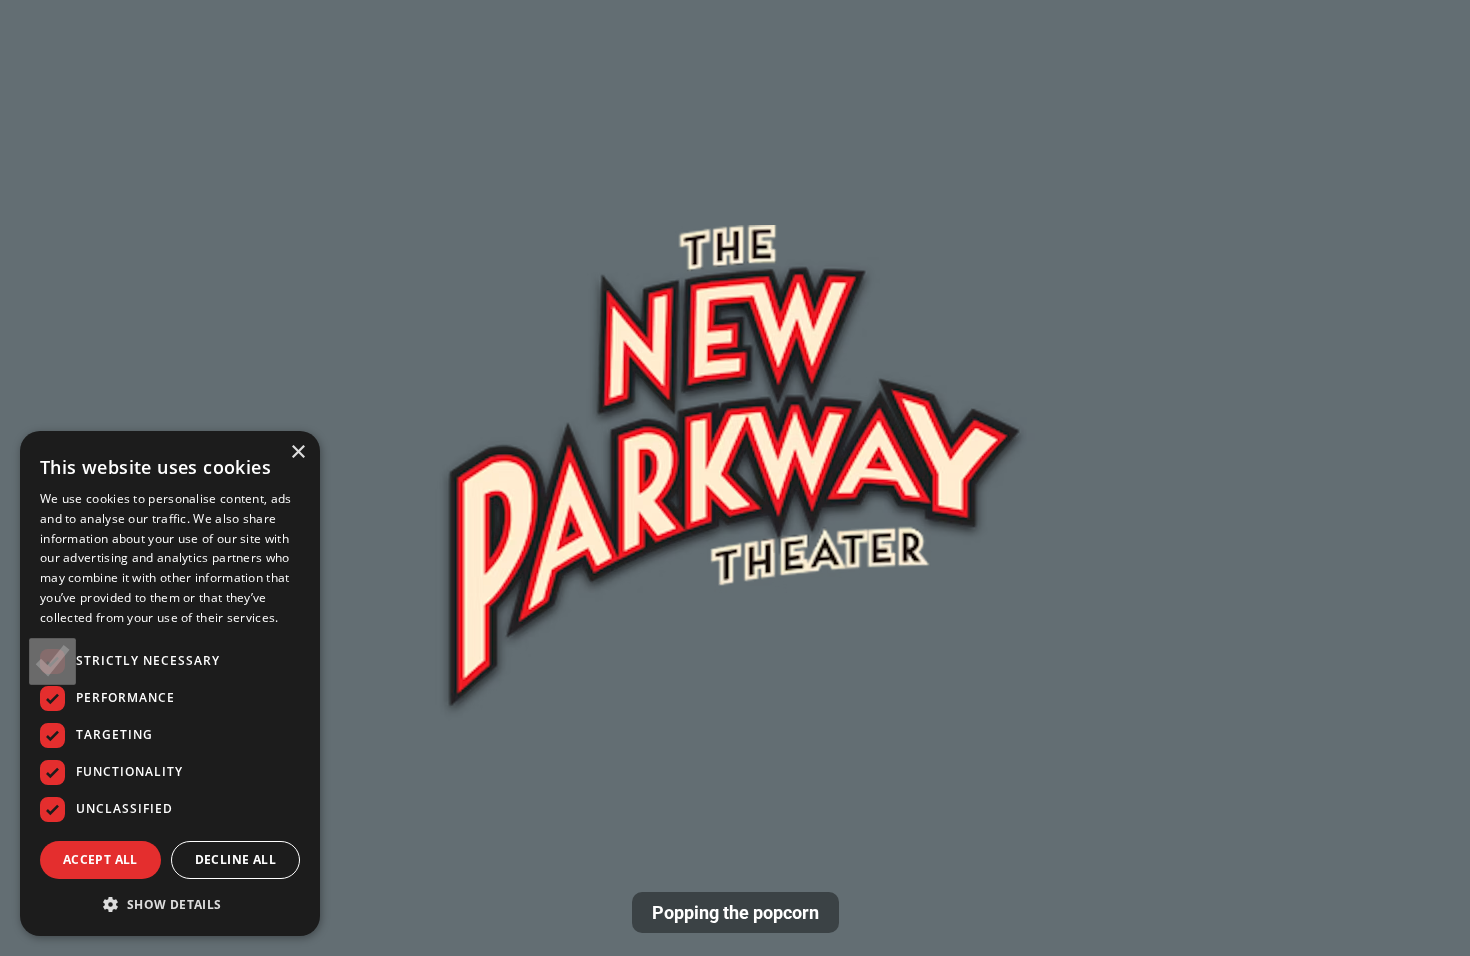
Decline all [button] (235, 859)
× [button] (297, 452)
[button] (170, 904)
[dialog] (170, 683)
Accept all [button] (100, 859)
